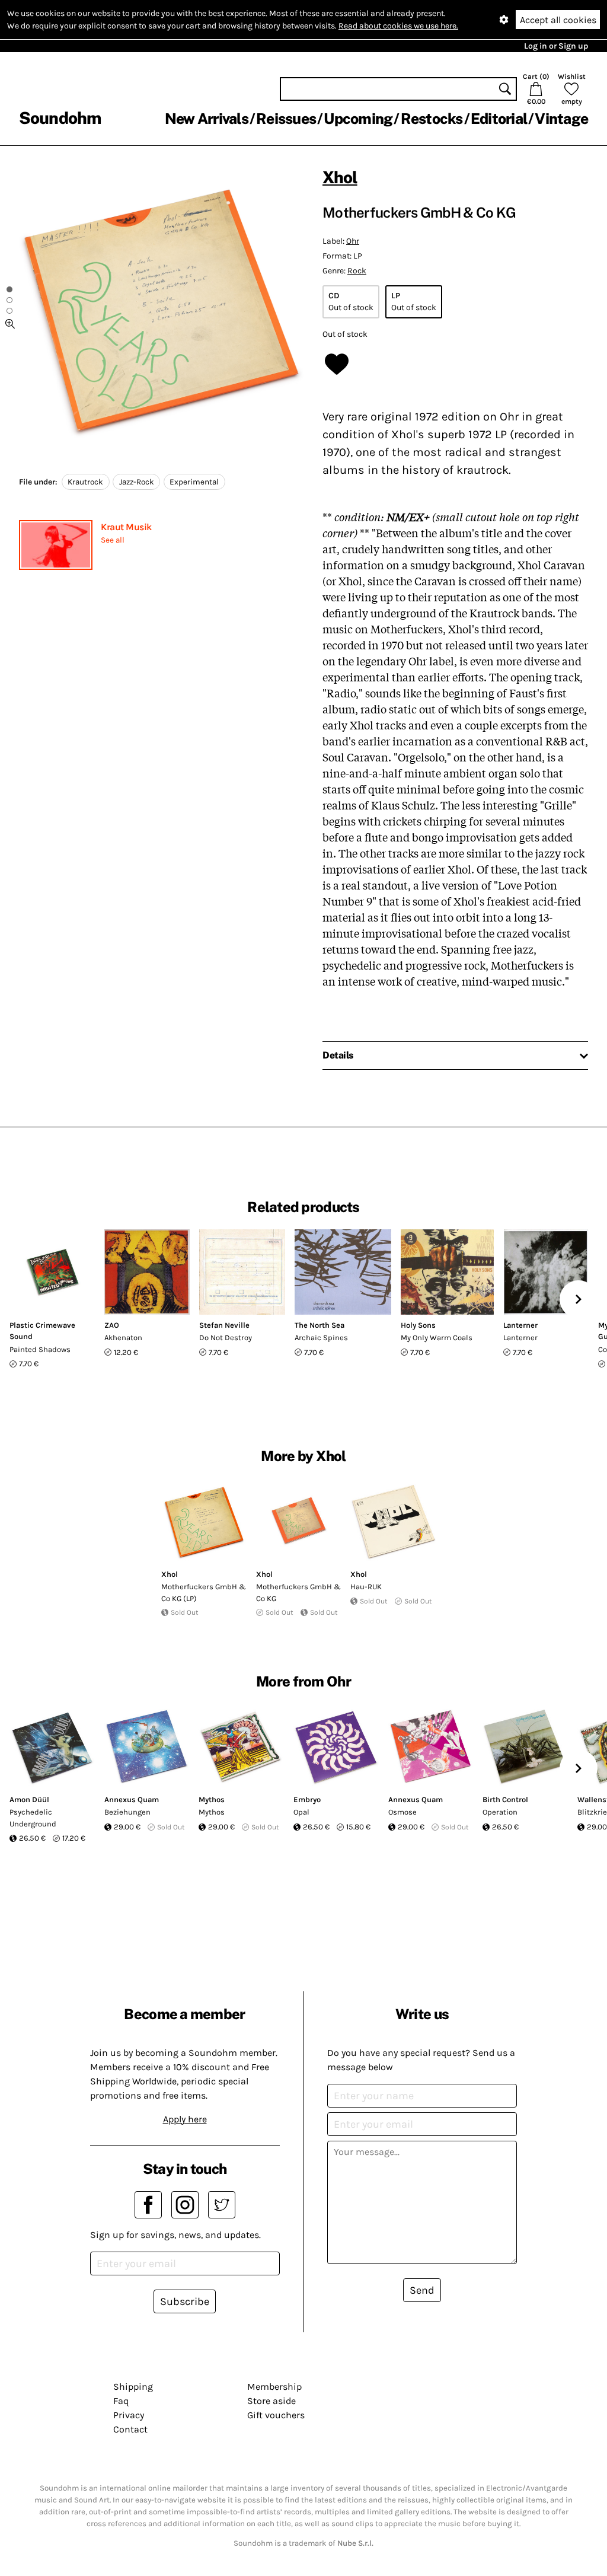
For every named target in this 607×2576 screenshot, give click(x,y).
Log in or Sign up (556, 46)
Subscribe (185, 2301)
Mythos (212, 1799)
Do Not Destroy (226, 1338)
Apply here (185, 2119)
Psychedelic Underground (33, 1818)
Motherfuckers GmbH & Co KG (298, 1593)
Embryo (307, 1799)
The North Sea (320, 1325)
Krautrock (85, 482)
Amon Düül (29, 1799)
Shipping (133, 2387)
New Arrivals (207, 119)
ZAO (112, 1325)
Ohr (353, 241)
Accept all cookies (558, 20)
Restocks (432, 119)
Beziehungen (127, 1812)
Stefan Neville (224, 1325)
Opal (301, 1812)
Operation (500, 1812)
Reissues (286, 119)
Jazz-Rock (137, 482)
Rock (357, 271)
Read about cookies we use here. (398, 26)
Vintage (561, 119)
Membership (274, 2387)
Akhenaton (123, 1338)
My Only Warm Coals (437, 1338)
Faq (121, 2401)
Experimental (194, 482)
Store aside (271, 2401)
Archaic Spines (321, 1338)
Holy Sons (418, 1325)
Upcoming (358, 119)
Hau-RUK (366, 1587)
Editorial (499, 119)
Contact (130, 2429)
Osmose (402, 1812)
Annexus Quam (132, 1799)
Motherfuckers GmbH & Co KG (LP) (204, 1593)
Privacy (129, 2415)
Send (422, 2290)
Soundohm (60, 118)
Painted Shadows (40, 1349)
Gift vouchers (276, 2415)
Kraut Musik (126, 527)
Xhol (340, 177)
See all (113, 540)
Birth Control (505, 1799)
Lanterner (520, 1325)
